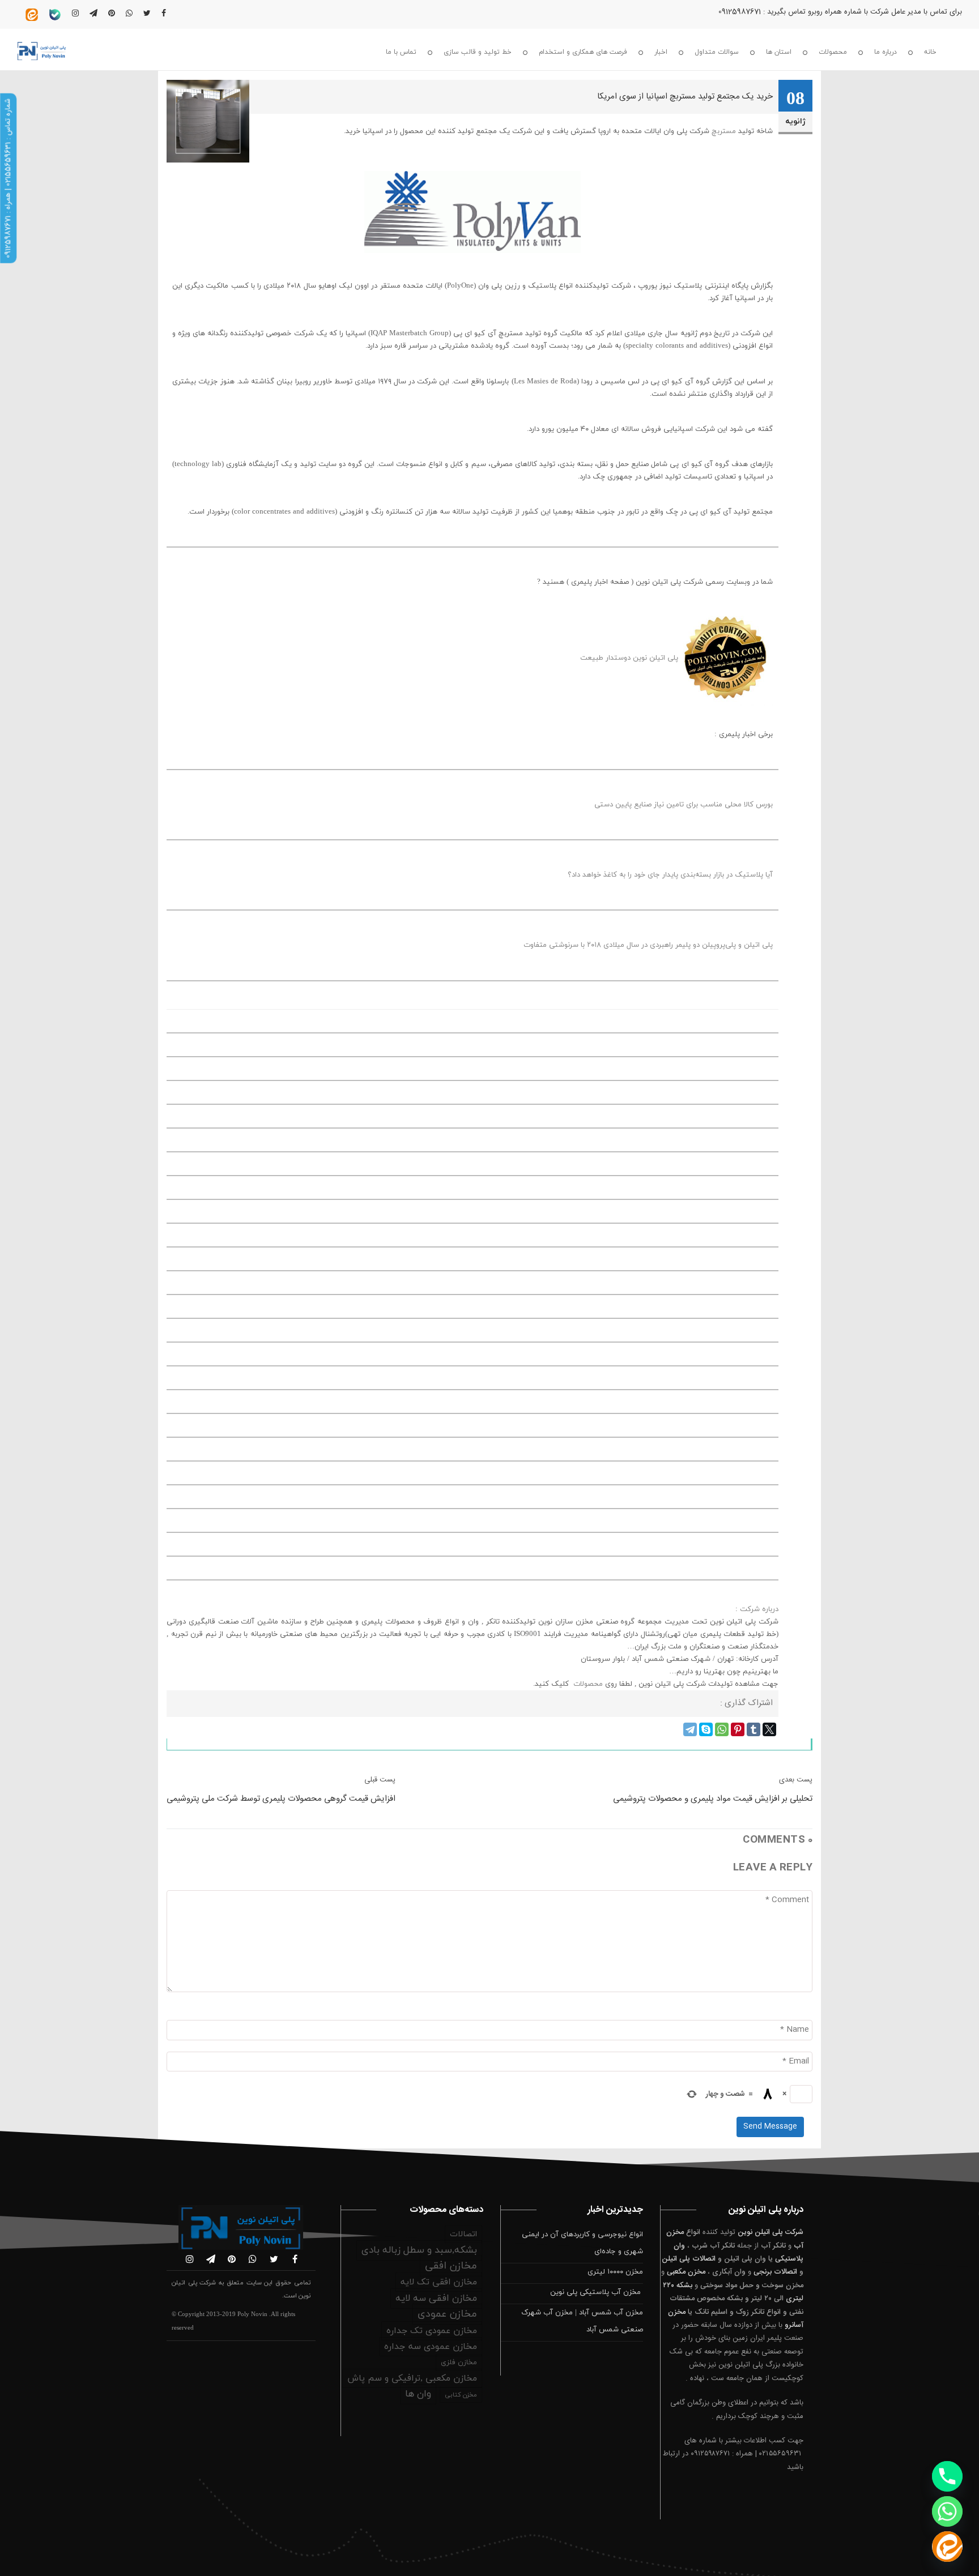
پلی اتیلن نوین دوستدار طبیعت (629, 658)
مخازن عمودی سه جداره (431, 2347)
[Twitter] (769, 1729)
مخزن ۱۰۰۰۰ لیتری (615, 2272)
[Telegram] (690, 1729)
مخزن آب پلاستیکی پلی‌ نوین (597, 2292)
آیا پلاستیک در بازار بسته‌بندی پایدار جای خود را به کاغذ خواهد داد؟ (670, 875)
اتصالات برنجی (775, 2272)
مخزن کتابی (461, 2395)
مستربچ (724, 131)
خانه (930, 52)
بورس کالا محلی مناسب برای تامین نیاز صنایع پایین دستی (684, 805)
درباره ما (886, 52)
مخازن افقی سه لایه (436, 2299)
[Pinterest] (738, 1729)
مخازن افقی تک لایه (439, 2282)
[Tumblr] (754, 1729)
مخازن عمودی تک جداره (432, 2331)
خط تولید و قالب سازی (478, 52)
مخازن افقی (451, 2266)
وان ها (418, 2394)
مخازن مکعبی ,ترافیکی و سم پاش (412, 2378)
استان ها (779, 52)
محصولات (833, 52)
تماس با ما (401, 52)
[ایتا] (947, 2547)
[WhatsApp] (722, 1729)
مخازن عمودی (447, 2314)
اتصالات (463, 2234)
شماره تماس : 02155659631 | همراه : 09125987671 (8, 178)
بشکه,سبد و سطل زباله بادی (419, 2250)
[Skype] (706, 1729)
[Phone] (947, 2476)
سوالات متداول (717, 52)
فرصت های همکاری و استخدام (583, 52)
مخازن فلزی (459, 2363)
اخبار (661, 52)
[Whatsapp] (947, 2511)
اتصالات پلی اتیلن (689, 2259)
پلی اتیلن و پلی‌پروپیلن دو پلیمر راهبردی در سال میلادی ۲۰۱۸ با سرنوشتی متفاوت (648, 945)
